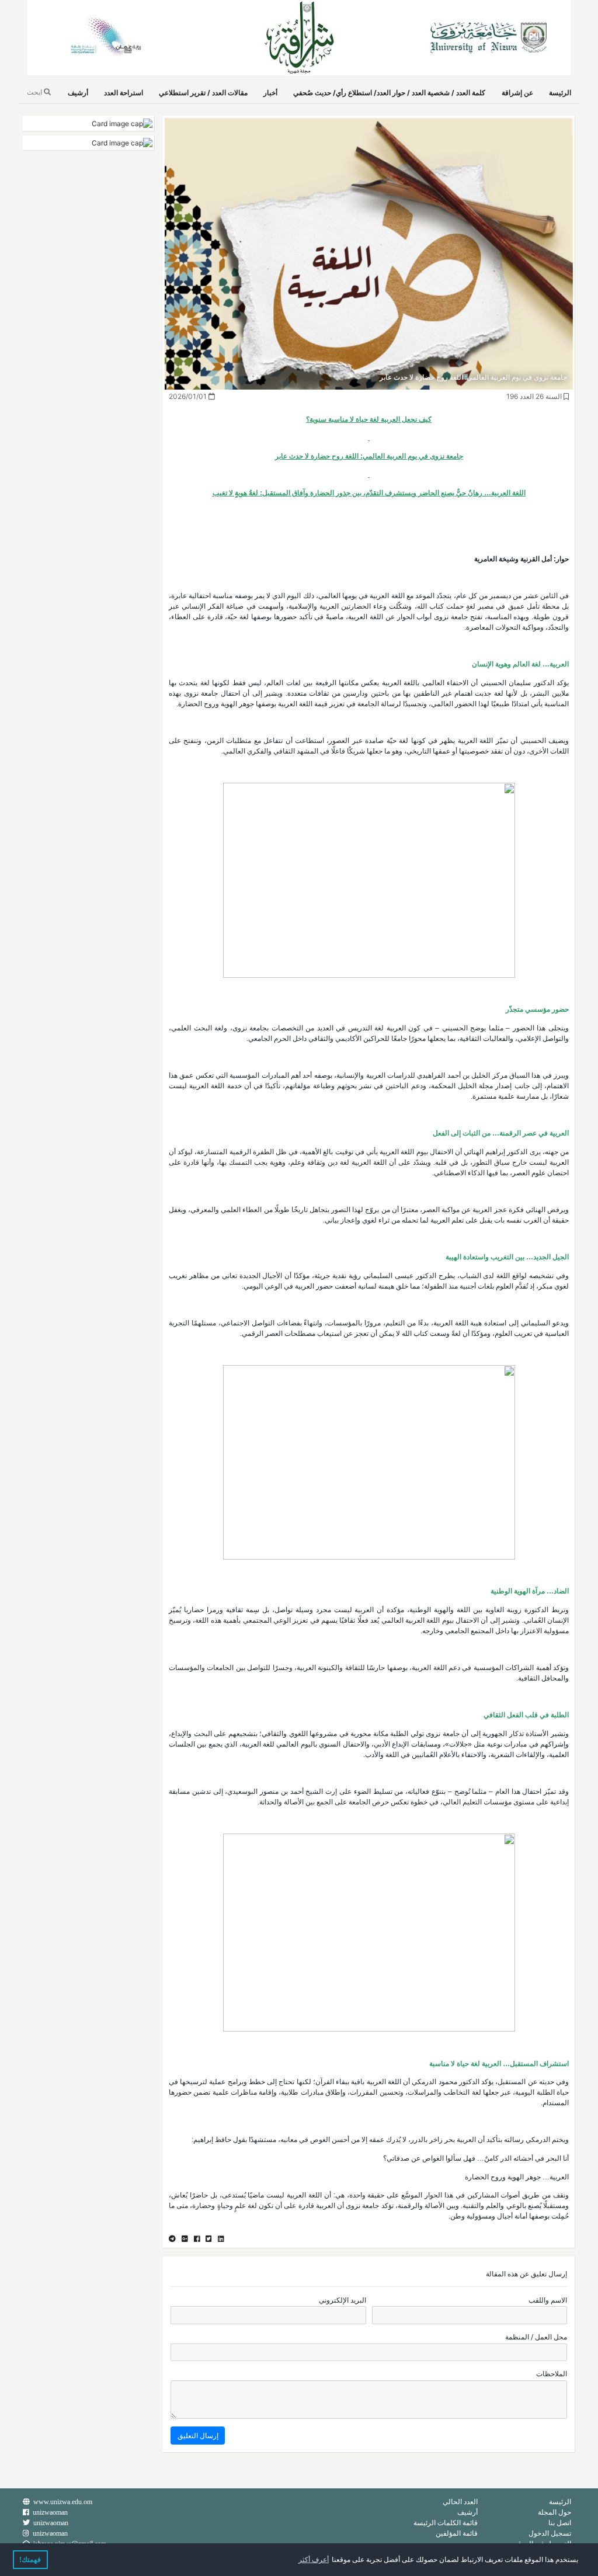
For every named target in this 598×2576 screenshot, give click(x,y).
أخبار (270, 93)
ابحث (35, 92)
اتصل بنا (560, 2523)
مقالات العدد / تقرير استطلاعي (203, 93)
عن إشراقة (517, 93)
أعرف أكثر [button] (314, 2560)
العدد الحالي (460, 2502)
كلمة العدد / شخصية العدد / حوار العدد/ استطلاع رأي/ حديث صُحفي (389, 93)
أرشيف (78, 93)
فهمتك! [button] (30, 2560)
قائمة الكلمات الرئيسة (446, 2523)
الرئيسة (560, 93)
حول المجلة (554, 2512)
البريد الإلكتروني (343, 2300)
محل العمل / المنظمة (536, 2337)
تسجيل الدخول (550, 2533)
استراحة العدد (124, 93)
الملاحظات (552, 2374)
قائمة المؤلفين (457, 2533)
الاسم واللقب (548, 2300)
